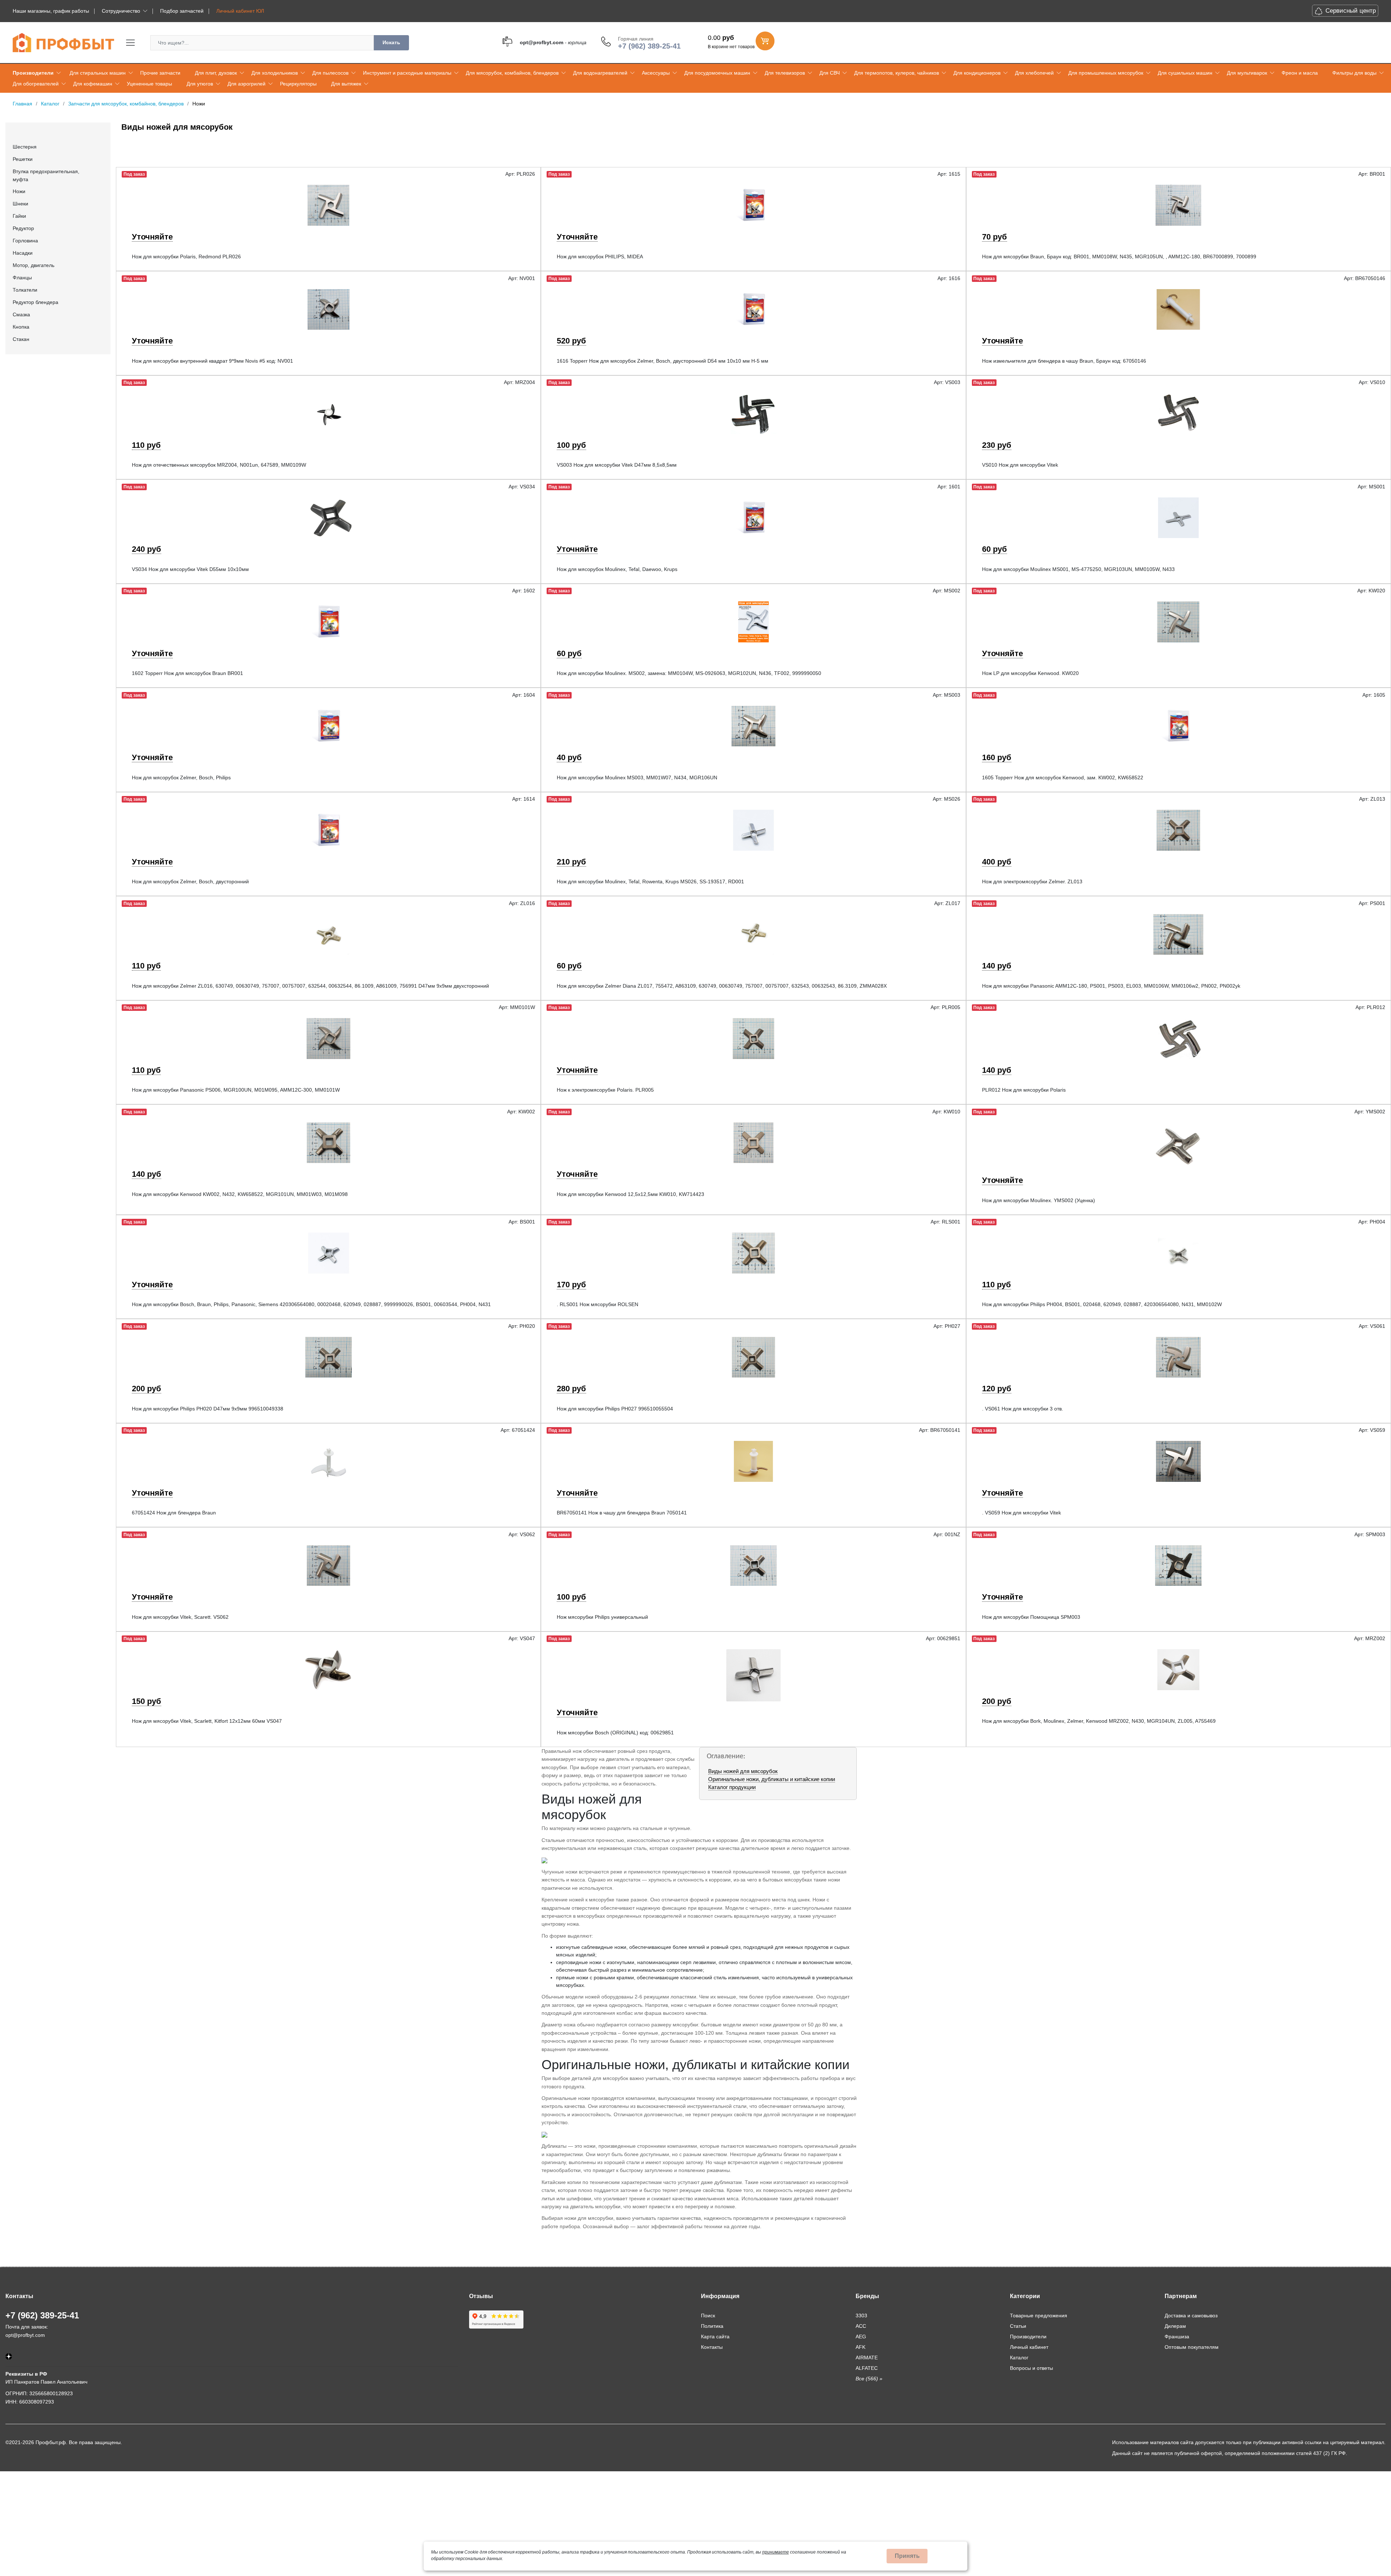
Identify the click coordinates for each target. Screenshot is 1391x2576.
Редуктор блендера (35, 302)
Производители (33, 73)
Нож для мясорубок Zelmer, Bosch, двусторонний (190, 881)
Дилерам (1175, 2326)
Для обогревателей (36, 84)
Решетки (23, 159)
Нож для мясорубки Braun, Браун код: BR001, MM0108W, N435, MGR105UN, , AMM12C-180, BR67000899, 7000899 (1119, 257)
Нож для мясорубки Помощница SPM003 (1031, 1617)
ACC (861, 2326)
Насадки (23, 253)
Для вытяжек (346, 84)
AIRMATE (867, 2358)
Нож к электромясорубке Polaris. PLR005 (605, 1090)
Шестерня (25, 147)
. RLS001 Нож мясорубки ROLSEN (598, 1304)
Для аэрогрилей (247, 84)
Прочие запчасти (160, 73)
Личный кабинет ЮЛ (240, 11)
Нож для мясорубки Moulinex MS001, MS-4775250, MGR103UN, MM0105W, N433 (1078, 569)
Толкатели (25, 290)
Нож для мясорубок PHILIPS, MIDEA (600, 257)
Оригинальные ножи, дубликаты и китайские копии (772, 1779)
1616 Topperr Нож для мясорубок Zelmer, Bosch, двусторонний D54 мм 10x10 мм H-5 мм (663, 361)
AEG (861, 2337)
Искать (391, 42)
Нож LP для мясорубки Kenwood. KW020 (1030, 673)
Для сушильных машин (1185, 73)
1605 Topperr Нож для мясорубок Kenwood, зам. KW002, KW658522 (1063, 778)
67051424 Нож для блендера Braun (174, 1513)
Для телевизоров (785, 73)
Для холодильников (275, 73)
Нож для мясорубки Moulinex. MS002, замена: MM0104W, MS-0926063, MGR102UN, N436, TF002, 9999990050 (689, 673)
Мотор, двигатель (34, 265)
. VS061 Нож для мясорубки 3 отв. (1023, 1409)
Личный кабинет (1029, 2347)
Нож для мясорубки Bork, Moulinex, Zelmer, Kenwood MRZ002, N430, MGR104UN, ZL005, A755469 (1099, 1721)
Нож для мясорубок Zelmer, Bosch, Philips (181, 778)
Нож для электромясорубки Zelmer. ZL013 (1032, 881)
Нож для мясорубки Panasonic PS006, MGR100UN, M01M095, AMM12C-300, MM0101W (236, 1090)
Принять (907, 2556)
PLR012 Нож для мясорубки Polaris (1024, 1090)
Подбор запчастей (182, 11)
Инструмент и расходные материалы (407, 73)
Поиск (708, 2316)
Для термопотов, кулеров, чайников (897, 73)
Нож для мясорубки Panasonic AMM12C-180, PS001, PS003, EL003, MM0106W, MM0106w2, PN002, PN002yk (1111, 986)
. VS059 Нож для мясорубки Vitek (1022, 1513)
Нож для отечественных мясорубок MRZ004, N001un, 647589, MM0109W (219, 465)
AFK (861, 2347)
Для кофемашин (93, 84)
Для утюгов (200, 84)
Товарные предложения (1039, 2316)
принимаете (776, 2552)
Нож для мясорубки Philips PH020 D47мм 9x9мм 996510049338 (208, 1409)
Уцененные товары (149, 84)
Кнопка (21, 327)
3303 (861, 2316)
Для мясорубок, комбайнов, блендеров (512, 73)
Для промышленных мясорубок (1106, 73)
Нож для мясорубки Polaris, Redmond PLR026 (186, 257)
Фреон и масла (1300, 73)
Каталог (1019, 2358)
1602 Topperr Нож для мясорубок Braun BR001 (187, 673)
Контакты (712, 2347)
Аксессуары (656, 73)
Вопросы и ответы (1031, 2368)
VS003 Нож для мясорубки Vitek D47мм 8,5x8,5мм (617, 465)
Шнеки (20, 204)
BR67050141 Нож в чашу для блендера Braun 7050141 (622, 1513)
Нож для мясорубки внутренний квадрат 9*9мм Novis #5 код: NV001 (212, 361)
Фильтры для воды (1354, 73)
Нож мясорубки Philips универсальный (602, 1617)
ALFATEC (867, 2368)
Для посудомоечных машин (717, 73)
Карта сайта (715, 2337)
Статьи (1018, 2326)
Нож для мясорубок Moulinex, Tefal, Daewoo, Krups (617, 569)
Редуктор (23, 228)
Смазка (21, 314)
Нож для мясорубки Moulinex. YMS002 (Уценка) (1039, 1200)
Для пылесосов (330, 73)
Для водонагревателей (600, 73)
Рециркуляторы (298, 84)
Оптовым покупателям (1192, 2347)
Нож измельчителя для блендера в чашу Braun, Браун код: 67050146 (1064, 361)
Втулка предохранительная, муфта (46, 175)
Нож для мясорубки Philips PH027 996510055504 (615, 1409)
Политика (712, 2326)
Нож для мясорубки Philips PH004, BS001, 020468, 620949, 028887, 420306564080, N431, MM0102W (1102, 1304)
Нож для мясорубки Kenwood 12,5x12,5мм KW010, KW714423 (630, 1194)
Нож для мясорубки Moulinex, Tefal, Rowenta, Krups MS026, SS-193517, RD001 (650, 881)
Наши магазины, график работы (51, 11)
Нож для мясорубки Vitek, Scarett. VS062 (180, 1617)
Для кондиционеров (977, 73)
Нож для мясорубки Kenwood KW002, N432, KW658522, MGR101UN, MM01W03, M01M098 (240, 1194)
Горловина (25, 241)
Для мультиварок (1247, 73)
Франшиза (1177, 2337)
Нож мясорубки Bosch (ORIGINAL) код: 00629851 (615, 1733)
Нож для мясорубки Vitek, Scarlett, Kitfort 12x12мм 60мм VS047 (207, 1721)
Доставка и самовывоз (1191, 2316)
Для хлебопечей (1034, 73)
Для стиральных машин (98, 73)
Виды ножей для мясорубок (743, 1771)
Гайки (19, 216)
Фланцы (22, 278)
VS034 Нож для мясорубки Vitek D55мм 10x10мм (190, 569)
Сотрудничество (121, 11)
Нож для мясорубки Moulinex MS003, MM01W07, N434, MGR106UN (637, 778)
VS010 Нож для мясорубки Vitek (1020, 465)
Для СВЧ (830, 73)
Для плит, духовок (216, 73)
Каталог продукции (732, 1787)
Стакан (21, 339)
